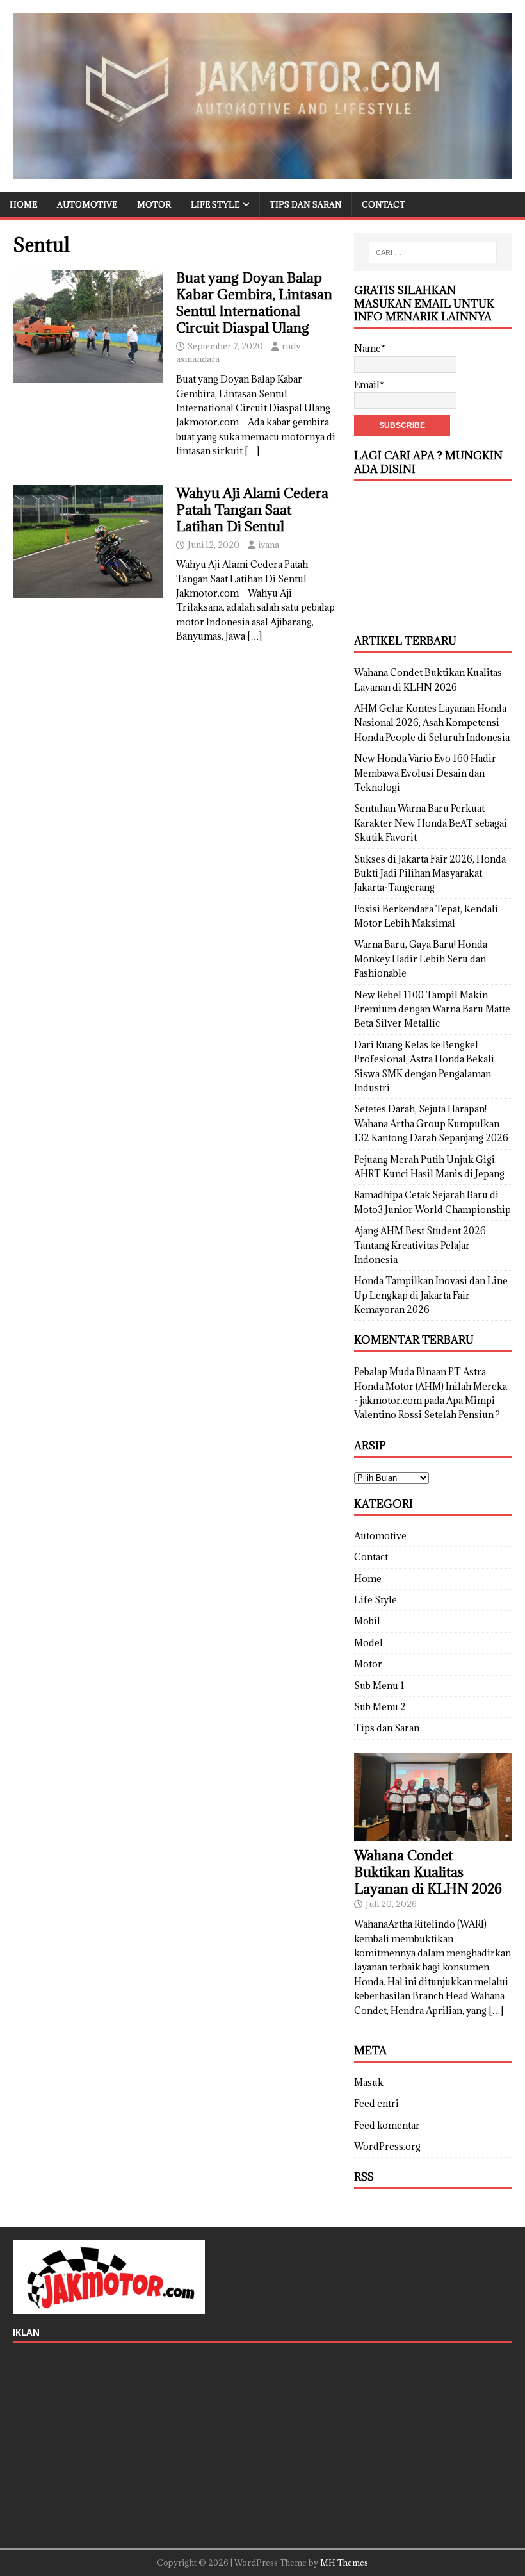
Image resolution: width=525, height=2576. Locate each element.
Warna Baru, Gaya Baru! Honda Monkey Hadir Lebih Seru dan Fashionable (421, 959)
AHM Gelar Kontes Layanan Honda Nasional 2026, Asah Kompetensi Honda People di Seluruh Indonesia (432, 723)
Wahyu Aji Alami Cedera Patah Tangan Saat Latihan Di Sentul (252, 510)
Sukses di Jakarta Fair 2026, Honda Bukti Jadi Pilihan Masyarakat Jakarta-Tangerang (430, 873)
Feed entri (376, 2103)
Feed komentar (387, 2125)
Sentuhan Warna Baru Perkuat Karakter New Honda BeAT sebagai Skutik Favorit (431, 823)
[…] (252, 451)
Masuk (369, 2082)
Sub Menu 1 (379, 1686)
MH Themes (344, 2563)
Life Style (215, 204)
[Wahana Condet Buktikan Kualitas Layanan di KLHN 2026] (433, 1834)
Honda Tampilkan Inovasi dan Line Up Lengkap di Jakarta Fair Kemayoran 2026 (431, 1295)
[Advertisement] (433, 557)
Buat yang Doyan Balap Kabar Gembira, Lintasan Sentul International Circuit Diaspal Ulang (254, 303)
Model (368, 1643)
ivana (269, 545)
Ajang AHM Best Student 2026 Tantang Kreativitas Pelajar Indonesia (420, 1245)
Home (23, 204)
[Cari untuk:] (433, 252)
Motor (154, 204)
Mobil (367, 1621)
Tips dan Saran (306, 204)
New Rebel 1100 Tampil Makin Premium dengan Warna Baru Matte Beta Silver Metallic (432, 1009)
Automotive (87, 204)
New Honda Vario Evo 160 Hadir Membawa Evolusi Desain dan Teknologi (425, 773)
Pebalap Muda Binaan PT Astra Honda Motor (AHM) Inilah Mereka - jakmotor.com (431, 1386)
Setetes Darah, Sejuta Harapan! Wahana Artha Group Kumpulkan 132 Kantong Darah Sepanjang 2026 (431, 1123)
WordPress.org (387, 2146)
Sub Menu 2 (380, 1707)
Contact (384, 204)
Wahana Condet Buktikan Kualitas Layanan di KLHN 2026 (428, 1872)
